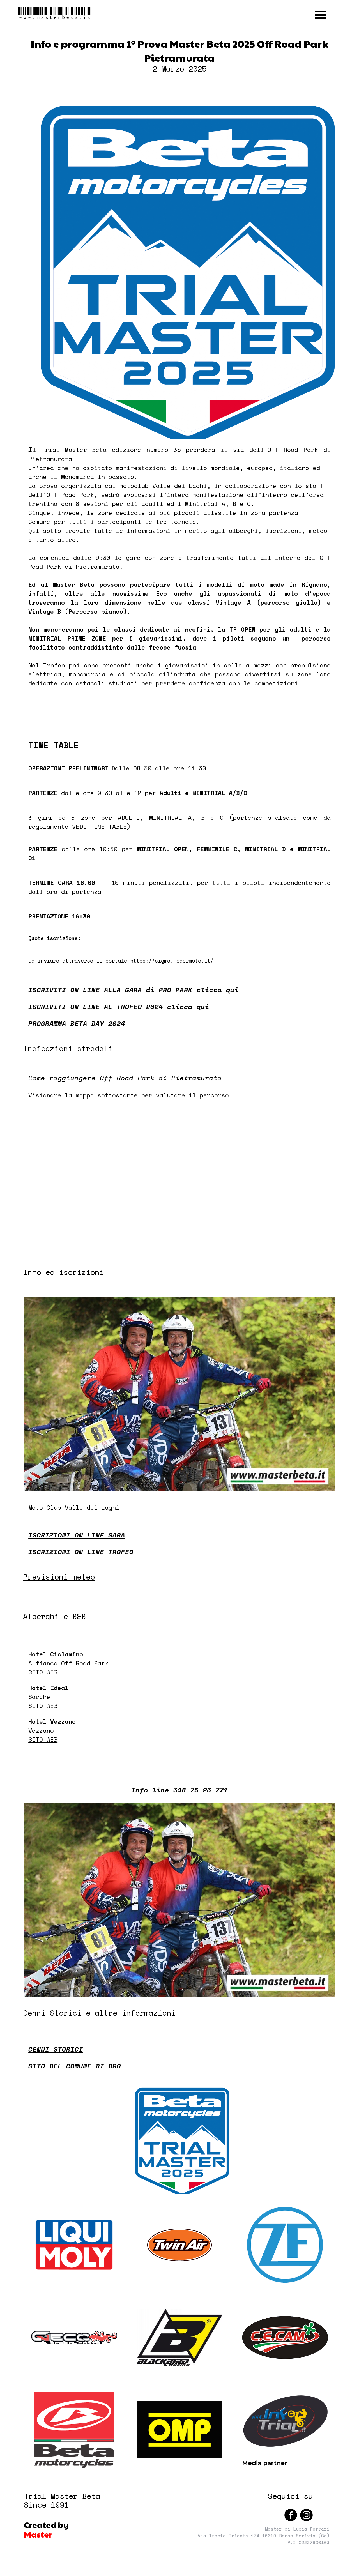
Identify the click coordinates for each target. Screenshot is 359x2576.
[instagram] (306, 2515)
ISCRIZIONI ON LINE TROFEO (81, 1552)
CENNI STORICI (56, 2049)
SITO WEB (43, 1672)
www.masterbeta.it (55, 13)
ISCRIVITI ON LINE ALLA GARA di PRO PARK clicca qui (134, 990)
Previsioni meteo (59, 1577)
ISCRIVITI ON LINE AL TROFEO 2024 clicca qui (119, 1007)
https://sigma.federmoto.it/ (172, 961)
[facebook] (291, 2515)
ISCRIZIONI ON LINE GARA (77, 1535)
